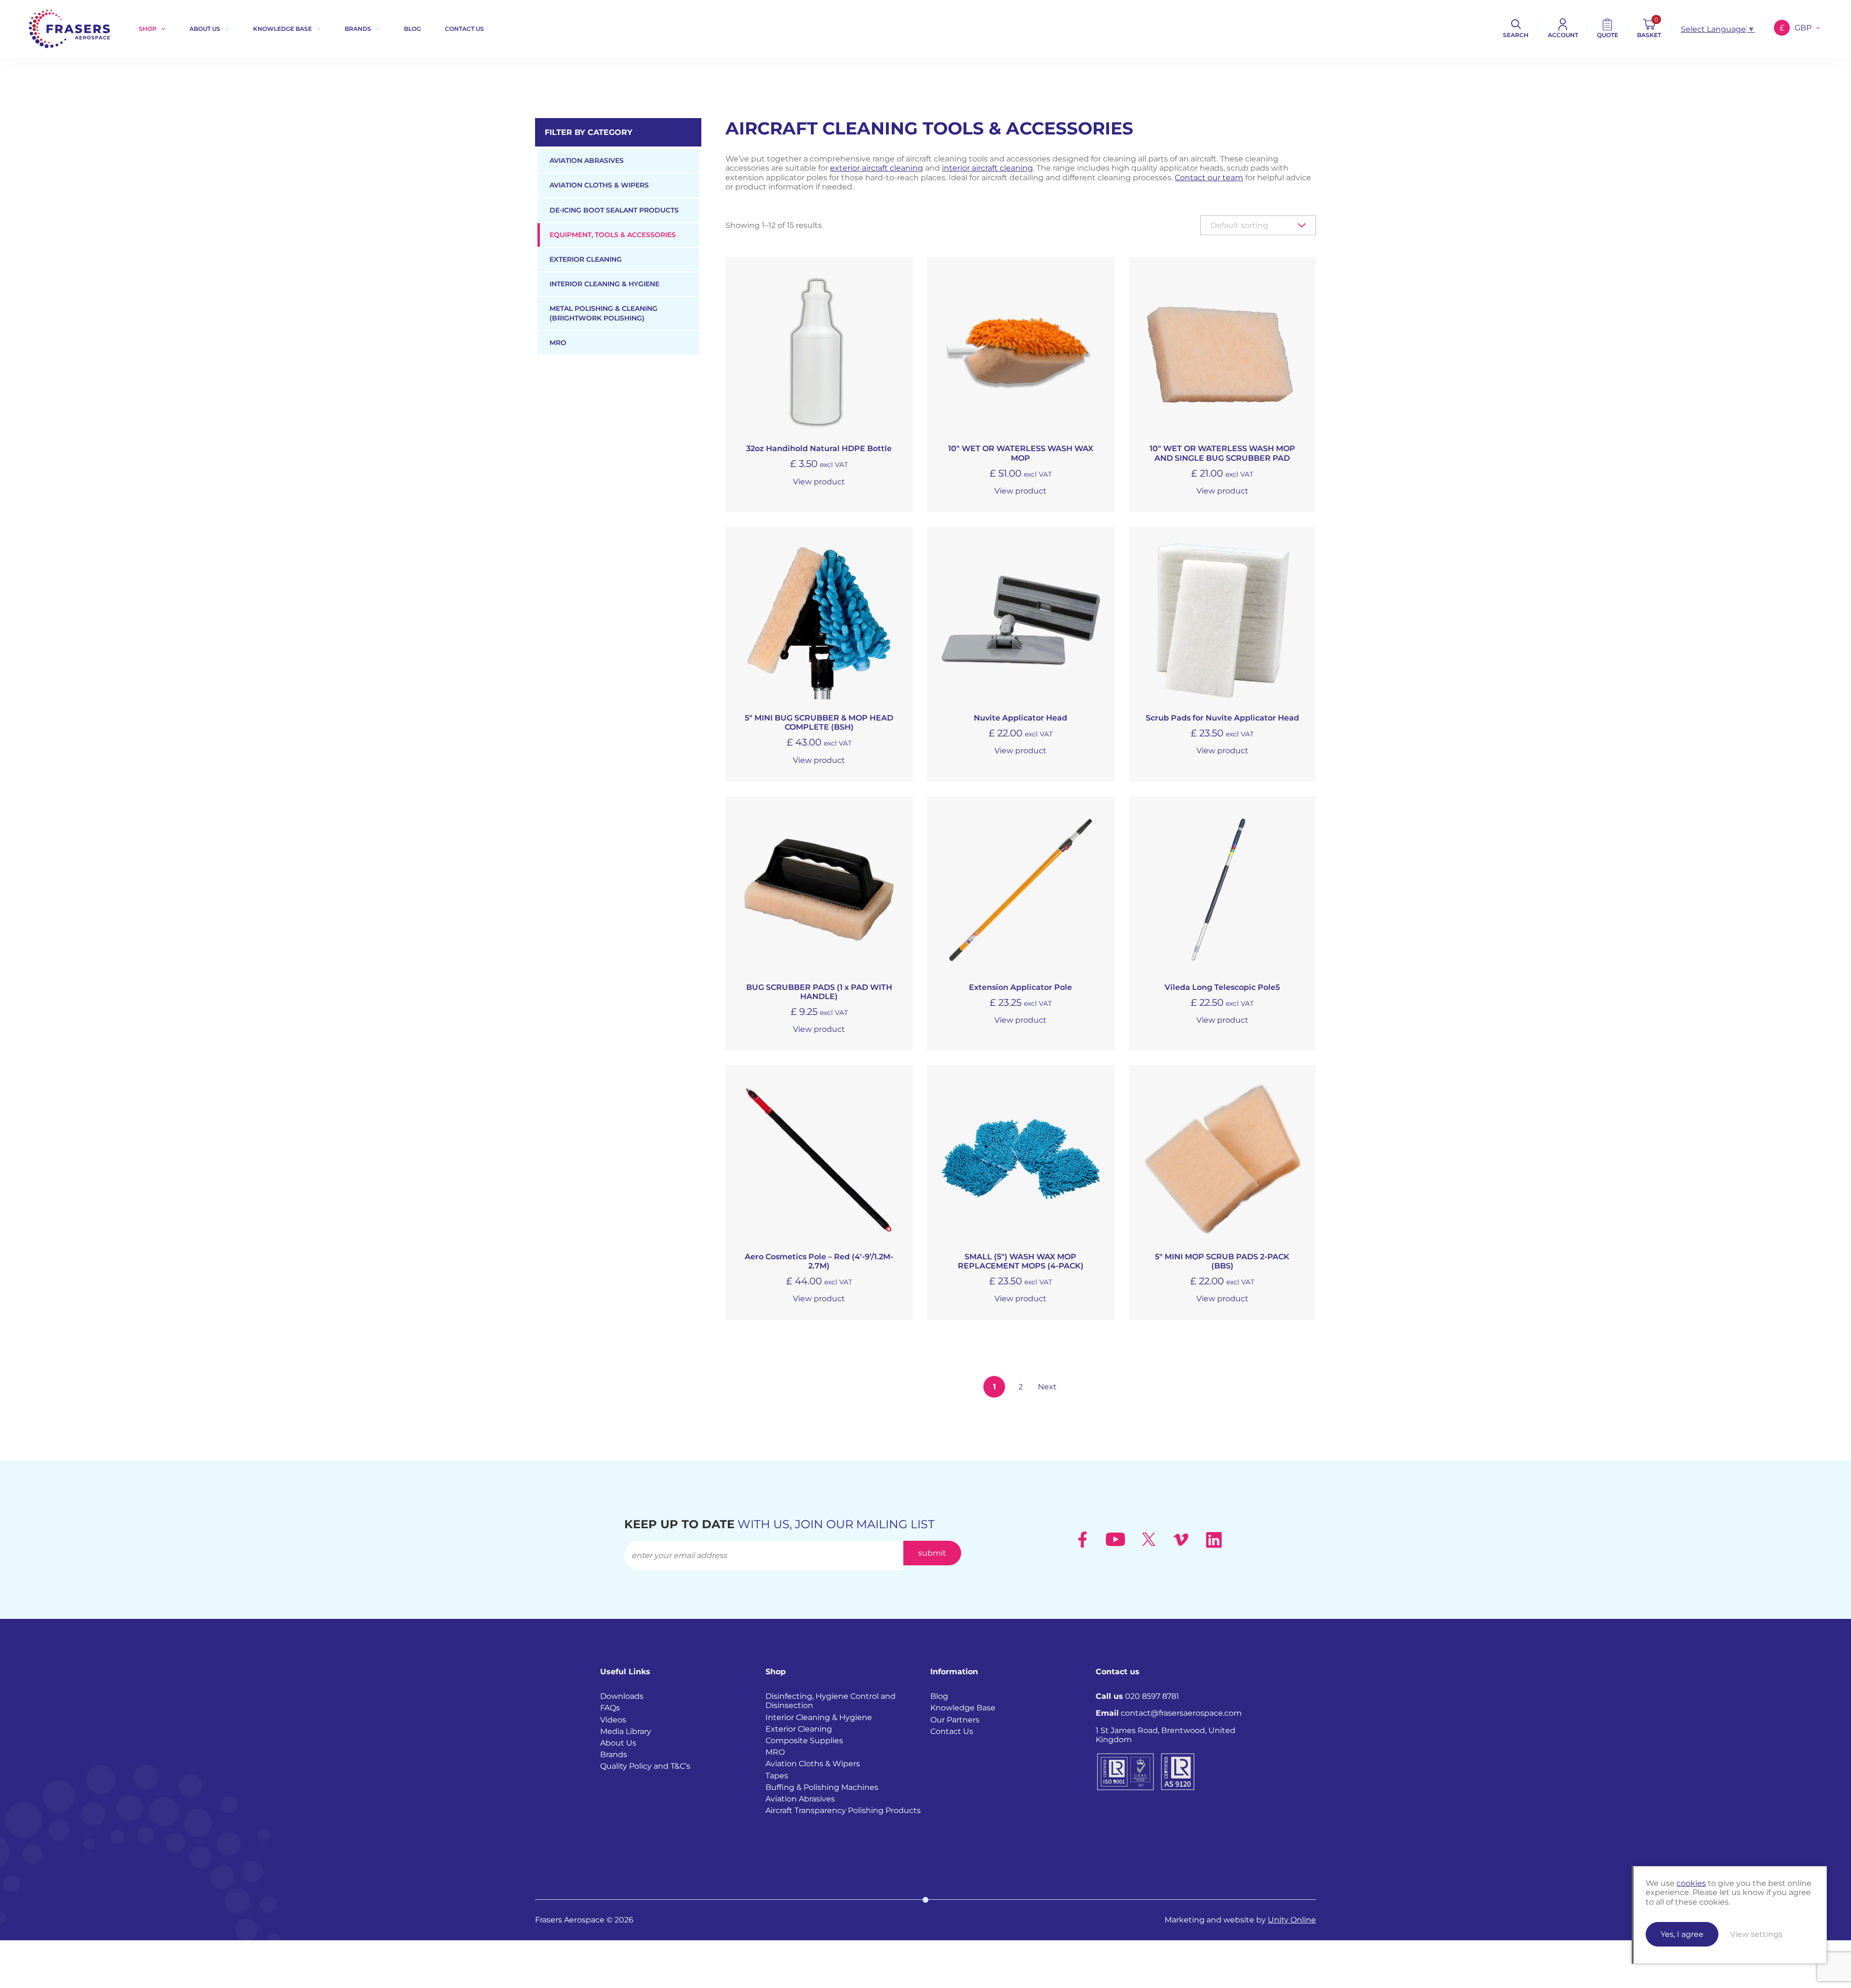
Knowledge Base (282, 29)
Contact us (464, 29)
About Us (205, 29)
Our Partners (955, 1719)
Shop (148, 29)
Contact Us (952, 1731)
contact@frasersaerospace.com (1169, 1713)
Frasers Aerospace (69, 29)
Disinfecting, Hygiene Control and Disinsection (831, 1701)
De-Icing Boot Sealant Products (614, 210)
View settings (1756, 1934)
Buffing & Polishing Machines (822, 1787)
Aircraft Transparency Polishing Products (843, 1810)
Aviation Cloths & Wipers (599, 185)
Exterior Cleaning (586, 259)
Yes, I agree (1682, 1934)
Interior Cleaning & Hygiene (604, 284)
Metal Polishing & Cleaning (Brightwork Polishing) (604, 313)
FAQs (610, 1708)
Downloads (622, 1696)
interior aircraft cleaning (987, 168)
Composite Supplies (804, 1741)
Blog (412, 29)
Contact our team (1209, 178)
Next (1047, 1387)
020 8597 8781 (1137, 1696)
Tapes (777, 1775)
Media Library (626, 1731)
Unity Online (1292, 1920)
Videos (613, 1719)
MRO (558, 343)
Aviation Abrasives (587, 160)
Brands (358, 29)
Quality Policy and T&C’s (645, 1766)
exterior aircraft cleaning (877, 168)
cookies (1691, 1883)
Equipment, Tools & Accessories (613, 235)
